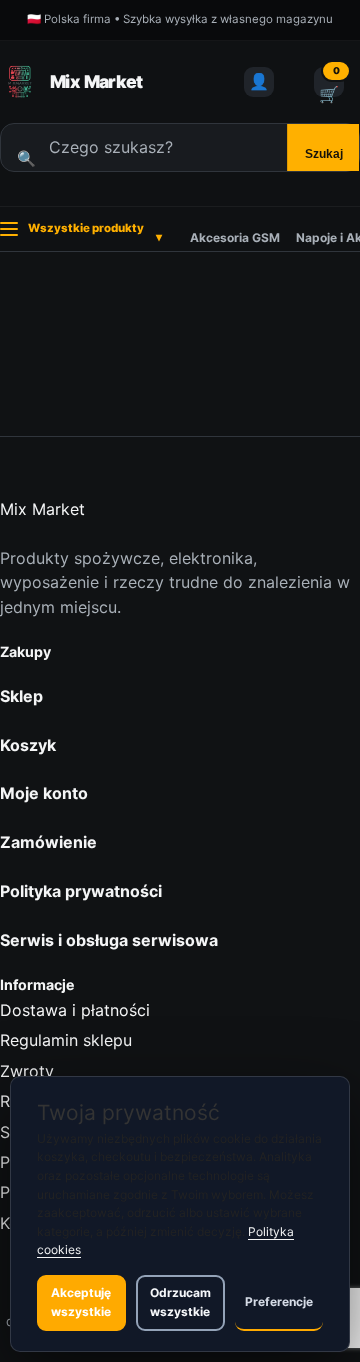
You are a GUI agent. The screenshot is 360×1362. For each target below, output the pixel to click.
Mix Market (96, 81)
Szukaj (324, 154)
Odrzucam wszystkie (180, 1302)
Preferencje (279, 1301)
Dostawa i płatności (75, 1010)
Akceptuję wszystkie (81, 1302)
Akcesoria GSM (235, 237)
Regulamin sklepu (66, 1040)
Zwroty (27, 1071)
